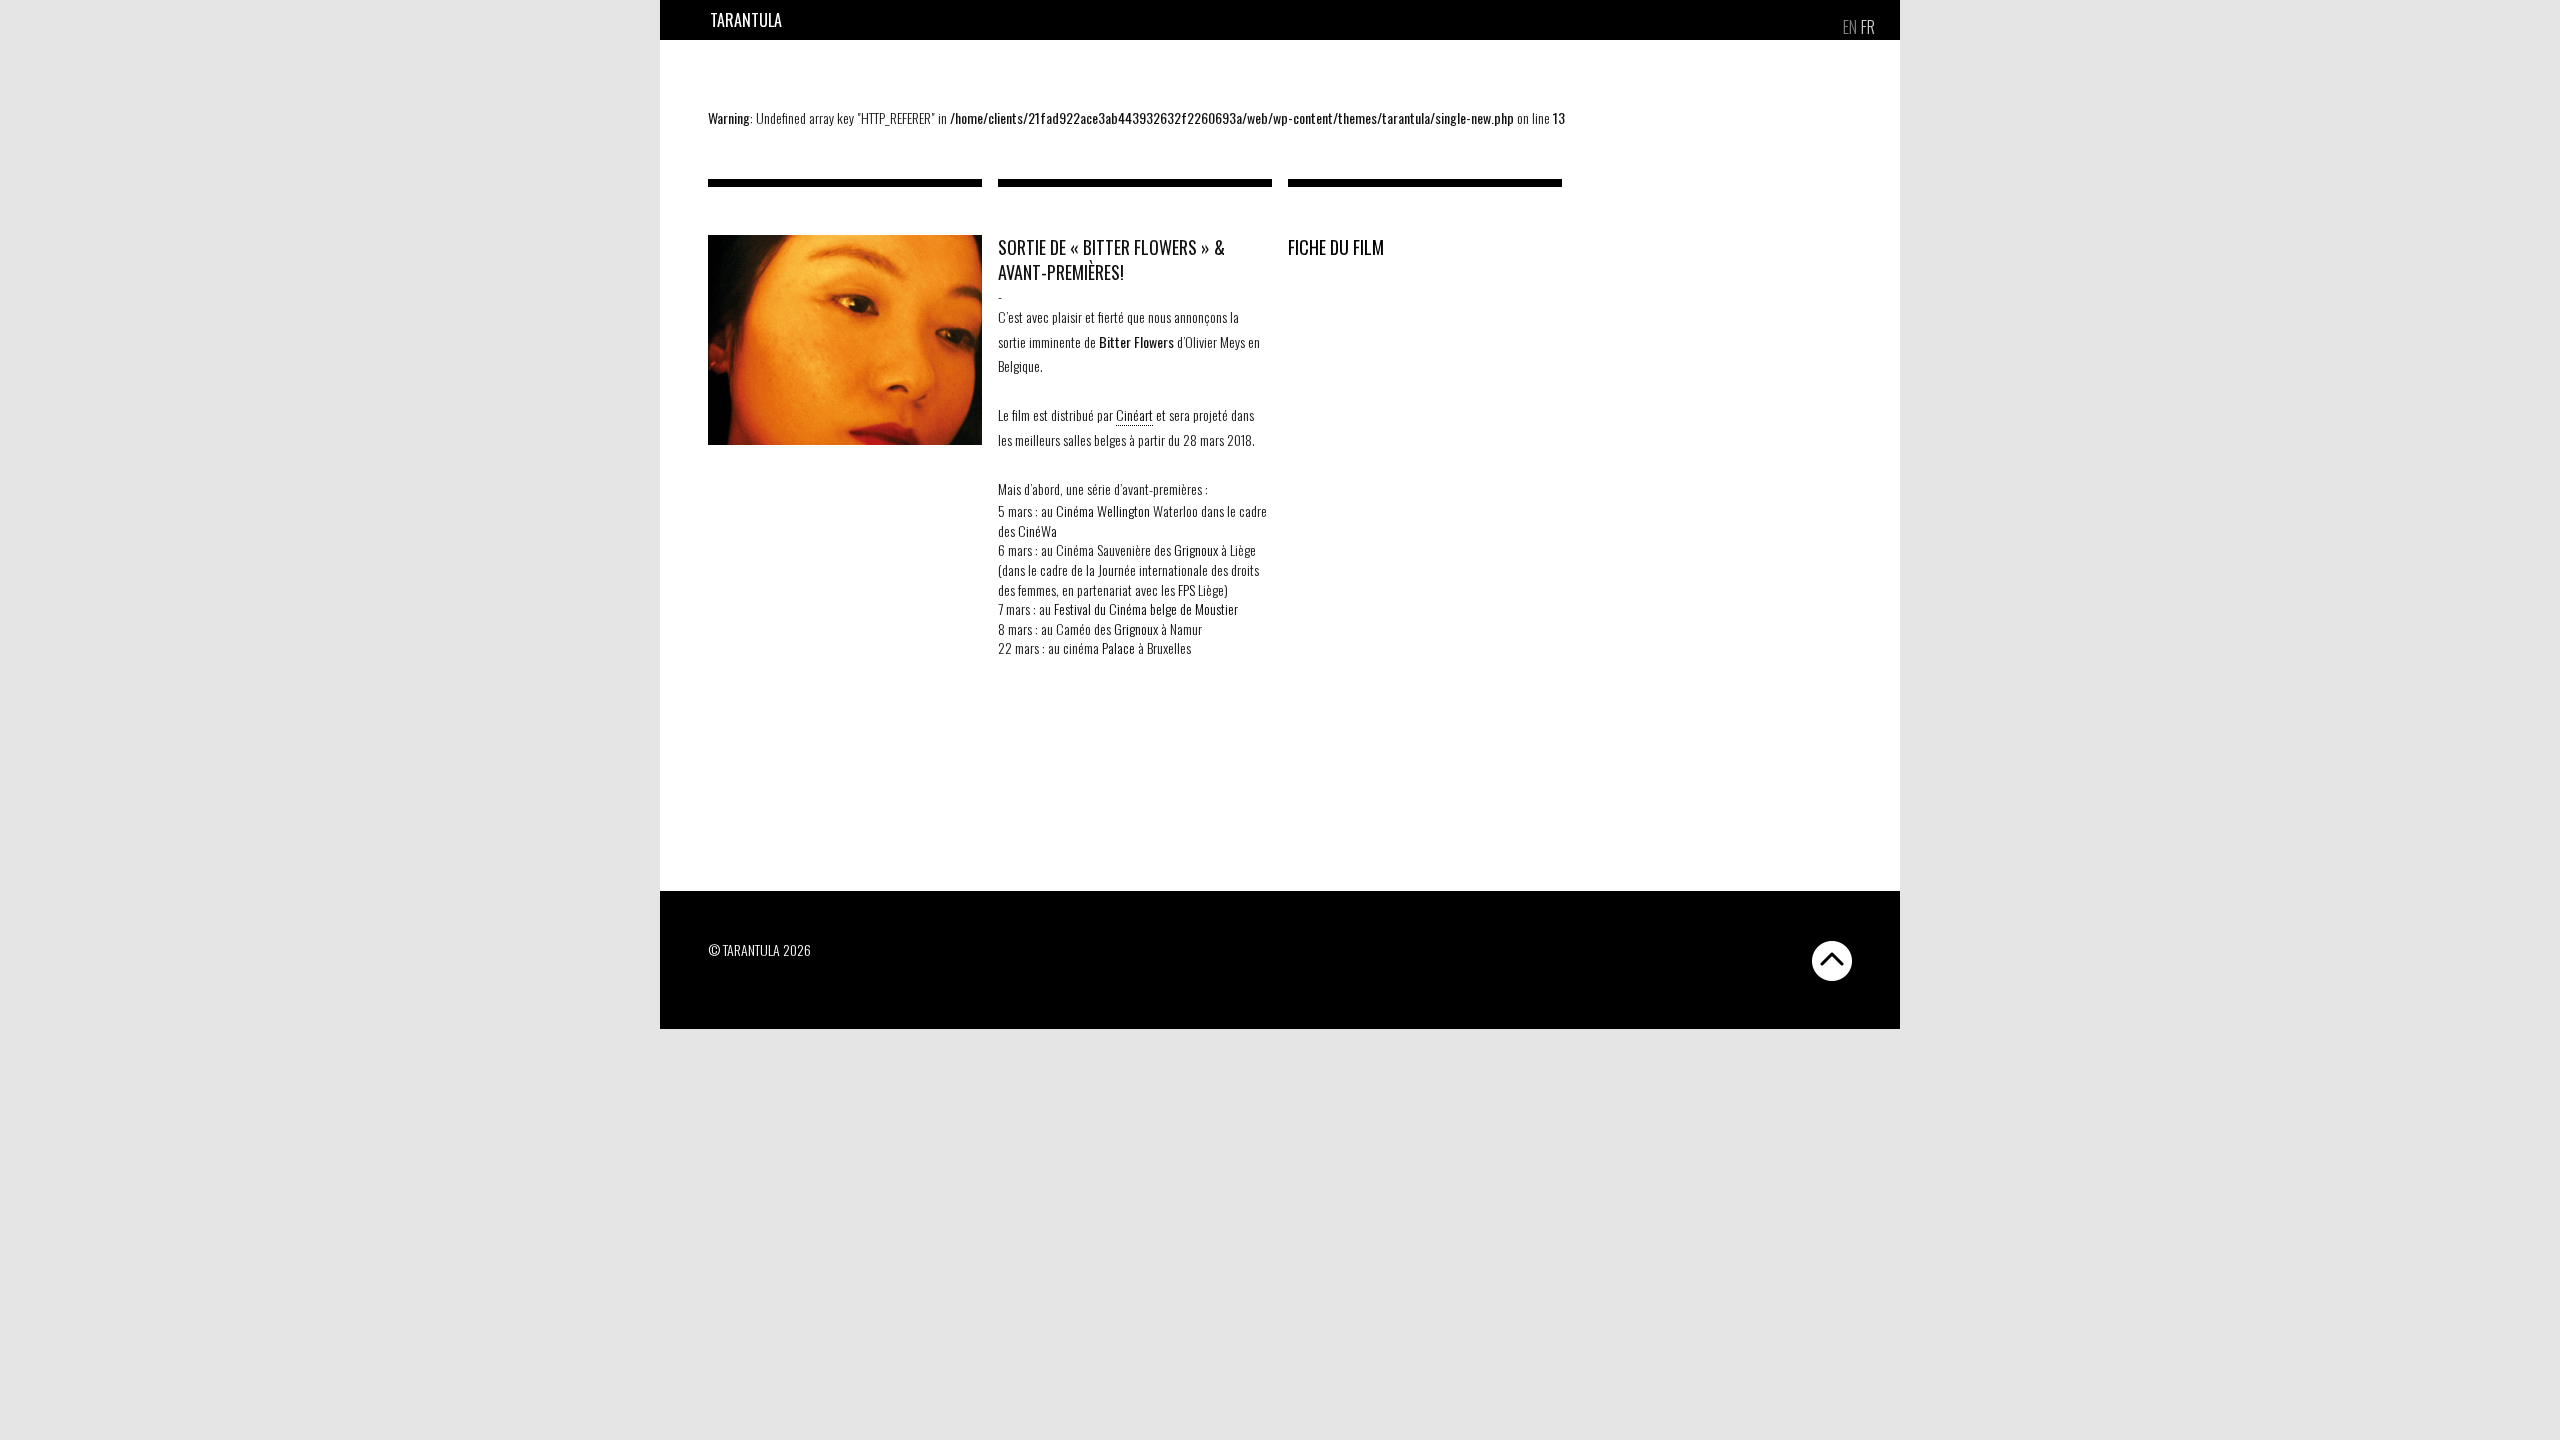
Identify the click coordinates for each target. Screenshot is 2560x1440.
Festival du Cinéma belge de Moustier (1146, 608)
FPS (1186, 589)
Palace (1118, 647)
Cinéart (1134, 414)
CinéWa (1037, 530)
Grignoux (1196, 549)
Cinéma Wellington (1103, 510)
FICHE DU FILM (1336, 247)
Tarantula (746, 20)
